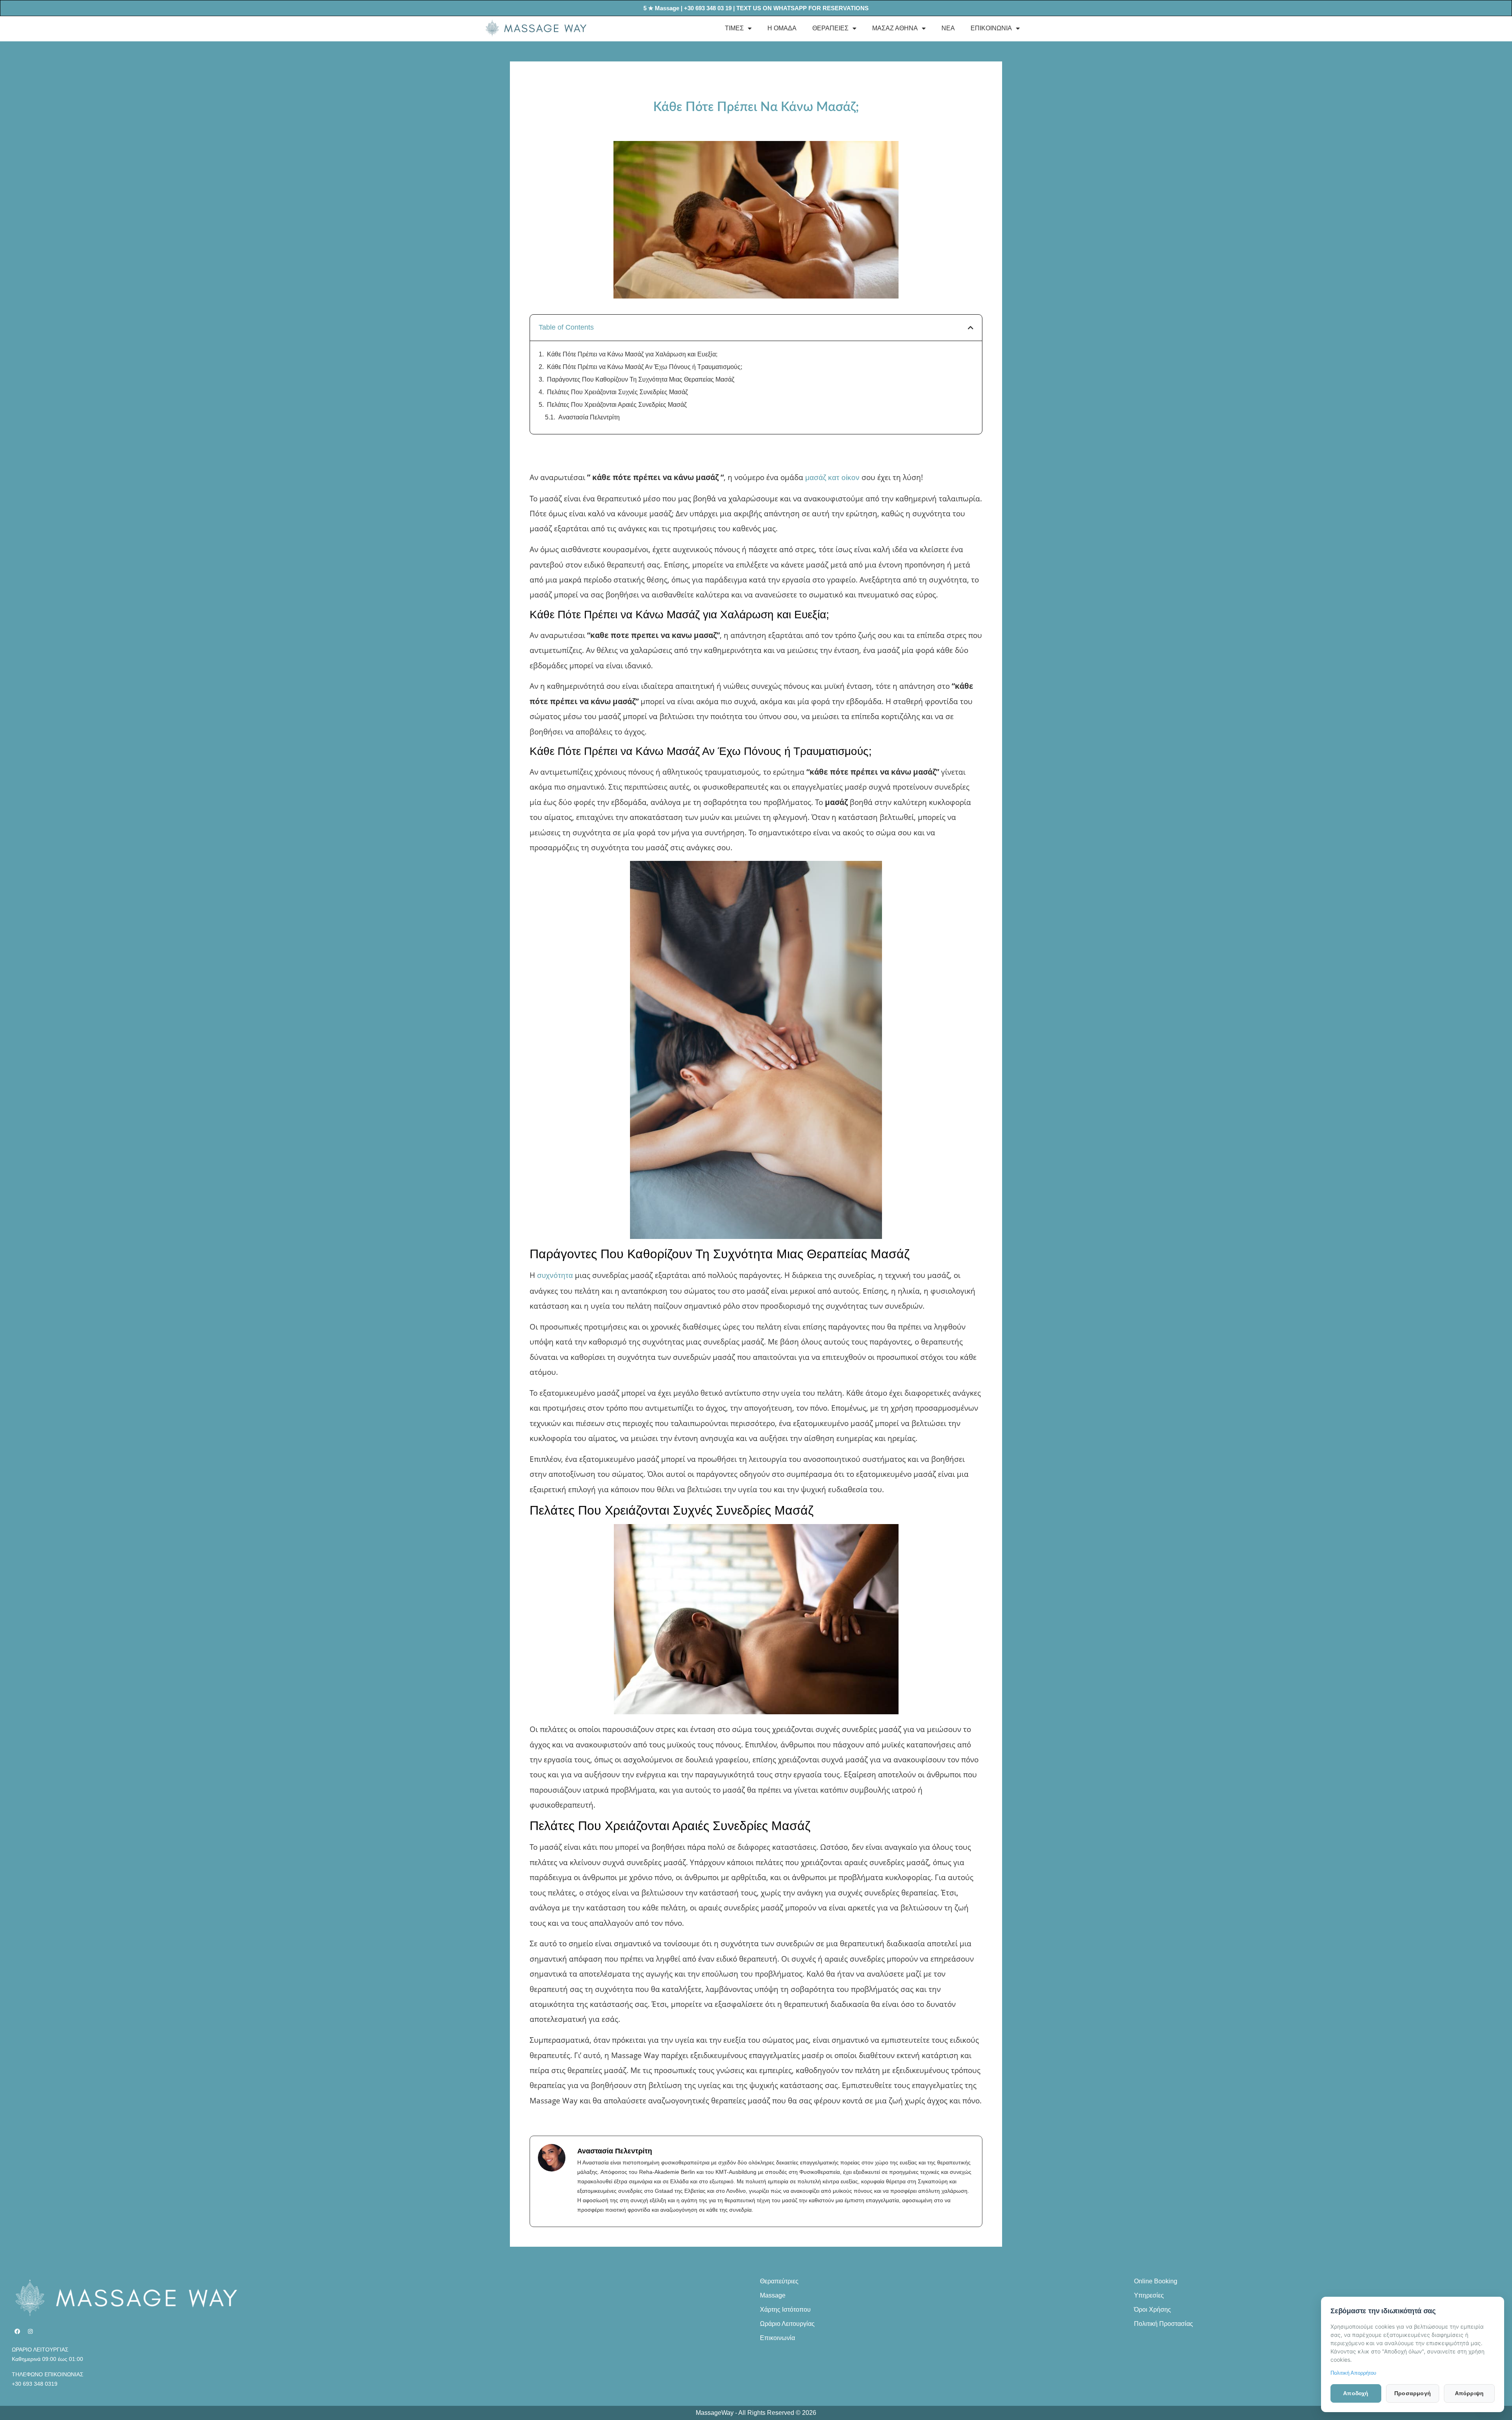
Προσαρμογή (1413, 2393)
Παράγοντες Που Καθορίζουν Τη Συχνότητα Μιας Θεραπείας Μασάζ (641, 379)
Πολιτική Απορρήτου (1353, 2373)
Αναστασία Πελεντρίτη (589, 417)
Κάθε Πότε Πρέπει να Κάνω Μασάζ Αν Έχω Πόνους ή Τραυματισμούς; (645, 367)
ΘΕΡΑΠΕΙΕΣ (830, 28)
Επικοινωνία (777, 2338)
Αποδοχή (1356, 2393)
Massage (773, 2295)
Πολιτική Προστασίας (1164, 2324)
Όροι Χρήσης (1153, 2310)
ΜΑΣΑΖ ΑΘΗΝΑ (895, 28)
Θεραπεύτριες (779, 2281)
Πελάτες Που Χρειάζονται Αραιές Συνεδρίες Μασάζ (617, 405)
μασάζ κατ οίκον (832, 478)
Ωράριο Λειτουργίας (787, 2324)
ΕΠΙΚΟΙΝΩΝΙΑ (991, 28)
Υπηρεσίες (1149, 2295)
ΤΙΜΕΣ (734, 28)
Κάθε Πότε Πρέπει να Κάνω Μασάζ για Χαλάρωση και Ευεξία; (632, 354)
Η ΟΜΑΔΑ (782, 28)
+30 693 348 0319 (35, 2384)
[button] (971, 328)
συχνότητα (555, 1275)
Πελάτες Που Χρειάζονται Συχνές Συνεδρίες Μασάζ (617, 392)
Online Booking (1156, 2281)
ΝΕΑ (948, 28)
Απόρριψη (1469, 2393)
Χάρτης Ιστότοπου (785, 2310)
